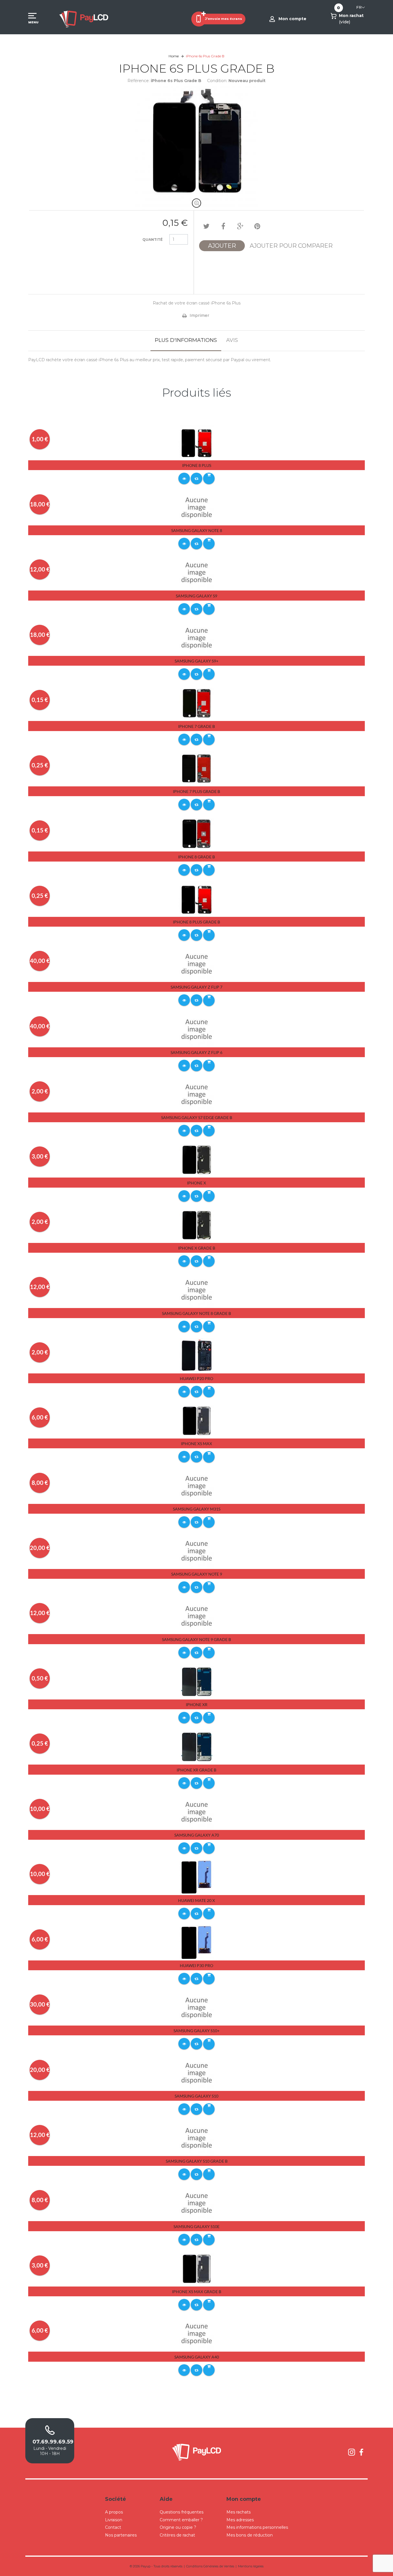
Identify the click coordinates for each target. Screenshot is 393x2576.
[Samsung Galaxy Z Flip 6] (197, 1029)
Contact (113, 2527)
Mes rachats (239, 2512)
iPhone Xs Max (197, 1444)
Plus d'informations (186, 340)
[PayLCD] (84, 19)
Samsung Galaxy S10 (197, 2096)
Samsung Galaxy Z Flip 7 (197, 987)
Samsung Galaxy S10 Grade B (197, 2161)
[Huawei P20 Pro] (197, 1355)
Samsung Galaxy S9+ (197, 661)
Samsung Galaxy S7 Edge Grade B (197, 1117)
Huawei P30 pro (197, 1965)
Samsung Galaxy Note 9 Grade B (197, 1639)
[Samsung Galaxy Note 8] (197, 507)
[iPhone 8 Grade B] (197, 833)
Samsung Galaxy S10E (197, 2226)
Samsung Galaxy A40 (197, 2357)
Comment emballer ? (181, 2520)
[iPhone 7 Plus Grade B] (197, 768)
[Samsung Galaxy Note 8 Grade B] (197, 1290)
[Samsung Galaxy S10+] (197, 2007)
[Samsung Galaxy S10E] (197, 2203)
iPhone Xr (197, 1705)
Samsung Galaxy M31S (197, 1509)
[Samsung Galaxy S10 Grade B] (197, 2138)
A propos (114, 2512)
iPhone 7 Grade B (197, 726)
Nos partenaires (121, 2535)
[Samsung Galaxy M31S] (197, 1486)
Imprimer (199, 315)
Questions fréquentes (182, 2512)
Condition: (217, 81)
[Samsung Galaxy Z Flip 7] (197, 964)
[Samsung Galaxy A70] (197, 1812)
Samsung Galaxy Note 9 (197, 1574)
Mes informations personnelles (257, 2527)
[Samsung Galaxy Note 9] (197, 1551)
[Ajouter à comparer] (197, 478)
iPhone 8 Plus (197, 465)
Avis (232, 340)
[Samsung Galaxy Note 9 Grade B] (197, 1616)
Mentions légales (251, 2566)
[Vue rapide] (184, 478)
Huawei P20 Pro (197, 1378)
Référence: (139, 81)
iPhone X (197, 1183)
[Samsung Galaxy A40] (197, 2333)
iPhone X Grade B (197, 1248)
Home (174, 56)
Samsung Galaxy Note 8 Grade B (197, 1313)
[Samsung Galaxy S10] (197, 2073)
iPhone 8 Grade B (197, 857)
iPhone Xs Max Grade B (197, 2292)
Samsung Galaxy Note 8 (197, 530)
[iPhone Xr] (197, 1681)
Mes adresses (240, 2520)
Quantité (152, 240)
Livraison (114, 2520)
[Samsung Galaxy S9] (197, 573)
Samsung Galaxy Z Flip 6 (197, 1052)
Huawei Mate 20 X (197, 1900)
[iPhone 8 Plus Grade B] (197, 899)
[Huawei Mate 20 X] (197, 1877)
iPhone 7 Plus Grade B (197, 791)
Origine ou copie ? (178, 2527)
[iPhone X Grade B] (197, 1225)
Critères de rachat (177, 2535)
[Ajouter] (209, 478)
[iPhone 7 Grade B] (197, 703)
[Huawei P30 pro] (197, 1942)
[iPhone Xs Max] (197, 1420)
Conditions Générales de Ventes (210, 2566)
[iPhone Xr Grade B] (197, 1746)
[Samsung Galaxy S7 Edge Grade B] (197, 1094)
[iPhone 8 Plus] (197, 442)
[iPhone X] (197, 1160)
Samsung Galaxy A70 (197, 1835)
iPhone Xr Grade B (197, 1770)
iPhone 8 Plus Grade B (197, 922)
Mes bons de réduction (250, 2535)
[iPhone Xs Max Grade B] (197, 2268)
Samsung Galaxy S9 (197, 596)
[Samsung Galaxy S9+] (197, 638)
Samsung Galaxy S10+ (197, 2031)
